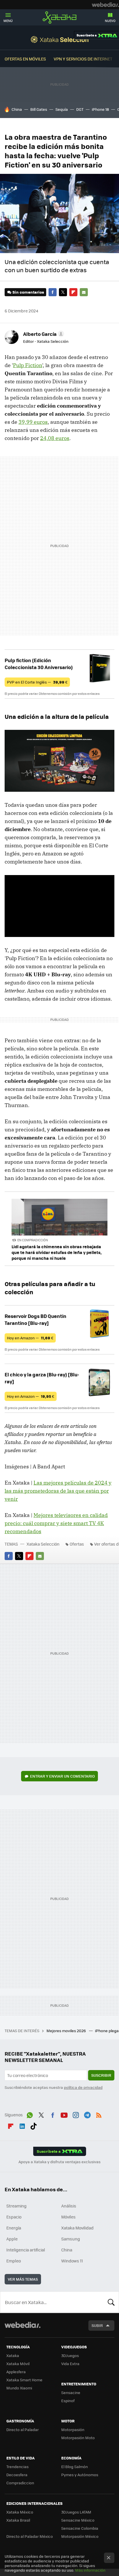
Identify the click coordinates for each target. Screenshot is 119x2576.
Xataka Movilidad (77, 2228)
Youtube (64, 2114)
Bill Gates (39, 109)
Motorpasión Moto (78, 2438)
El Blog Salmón (75, 2467)
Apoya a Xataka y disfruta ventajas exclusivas (59, 2162)
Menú (8, 21)
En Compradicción (33, 1240)
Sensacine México (78, 2520)
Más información (90, 2570)
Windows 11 (72, 2261)
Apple (12, 2239)
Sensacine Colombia (80, 2528)
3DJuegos (70, 2355)
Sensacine (71, 2392)
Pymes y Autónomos (80, 2475)
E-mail (84, 292)
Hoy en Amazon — (30, 1338)
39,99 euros (33, 422)
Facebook (53, 292)
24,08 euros (55, 438)
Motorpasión (73, 2429)
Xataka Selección (60, 39)
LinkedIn (22, 2125)
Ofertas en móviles (25, 59)
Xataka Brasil (18, 2520)
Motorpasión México (80, 2536)
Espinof (68, 2401)
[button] (43, 334)
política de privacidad (83, 2087)
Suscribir (101, 2075)
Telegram (87, 2114)
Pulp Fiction (28, 365)
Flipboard (73, 292)
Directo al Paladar (23, 2429)
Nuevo (110, 21)
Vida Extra (70, 2364)
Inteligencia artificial (26, 2250)
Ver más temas (23, 2279)
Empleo (14, 2261)
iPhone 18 (100, 109)
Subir (97, 2325)
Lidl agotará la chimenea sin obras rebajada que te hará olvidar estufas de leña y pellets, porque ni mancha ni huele (57, 1252)
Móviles (68, 2217)
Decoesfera (17, 2475)
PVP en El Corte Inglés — (37, 682)
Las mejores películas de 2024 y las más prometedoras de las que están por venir (58, 1491)
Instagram (76, 2114)
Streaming (16, 2206)
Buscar (111, 2302)
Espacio (14, 2217)
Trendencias (17, 2467)
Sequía (62, 109)
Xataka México (20, 2512)
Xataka (59, 17)
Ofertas (77, 1544)
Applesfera (16, 2372)
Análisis (69, 2206)
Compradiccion (20, 2483)
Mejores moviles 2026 (67, 2031)
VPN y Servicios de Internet (83, 59)
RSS (99, 2114)
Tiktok (34, 2125)
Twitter (63, 292)
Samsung (71, 2239)
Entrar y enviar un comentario (62, 1776)
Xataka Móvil (18, 2364)
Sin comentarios (28, 292)
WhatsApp (30, 2114)
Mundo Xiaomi (19, 2388)
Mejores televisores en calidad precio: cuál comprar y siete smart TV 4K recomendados (56, 1523)
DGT (80, 109)
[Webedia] (105, 5)
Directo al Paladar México (30, 2536)
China (17, 109)
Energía (14, 2228)
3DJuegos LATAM (76, 2512)
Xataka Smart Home (24, 2380)
